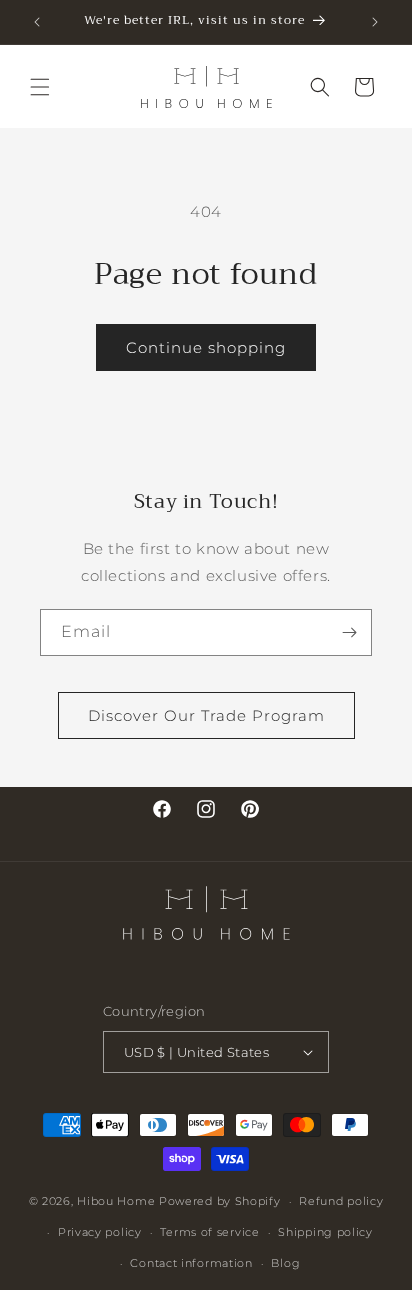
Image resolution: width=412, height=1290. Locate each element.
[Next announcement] (375, 22)
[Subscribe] (349, 632)
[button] (40, 87)
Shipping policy (325, 1232)
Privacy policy (100, 1232)
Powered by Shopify (220, 1201)
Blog (285, 1263)
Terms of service (209, 1232)
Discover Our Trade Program (206, 715)
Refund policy (341, 1201)
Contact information (191, 1263)
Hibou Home (116, 1201)
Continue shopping (206, 347)
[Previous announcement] (37, 22)
